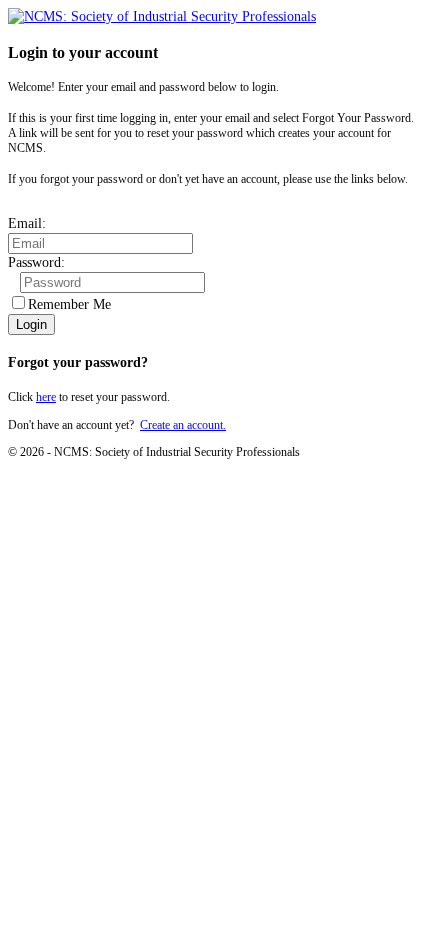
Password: (36, 262)
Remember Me (69, 304)
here (46, 397)
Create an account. (183, 425)
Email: (27, 223)
